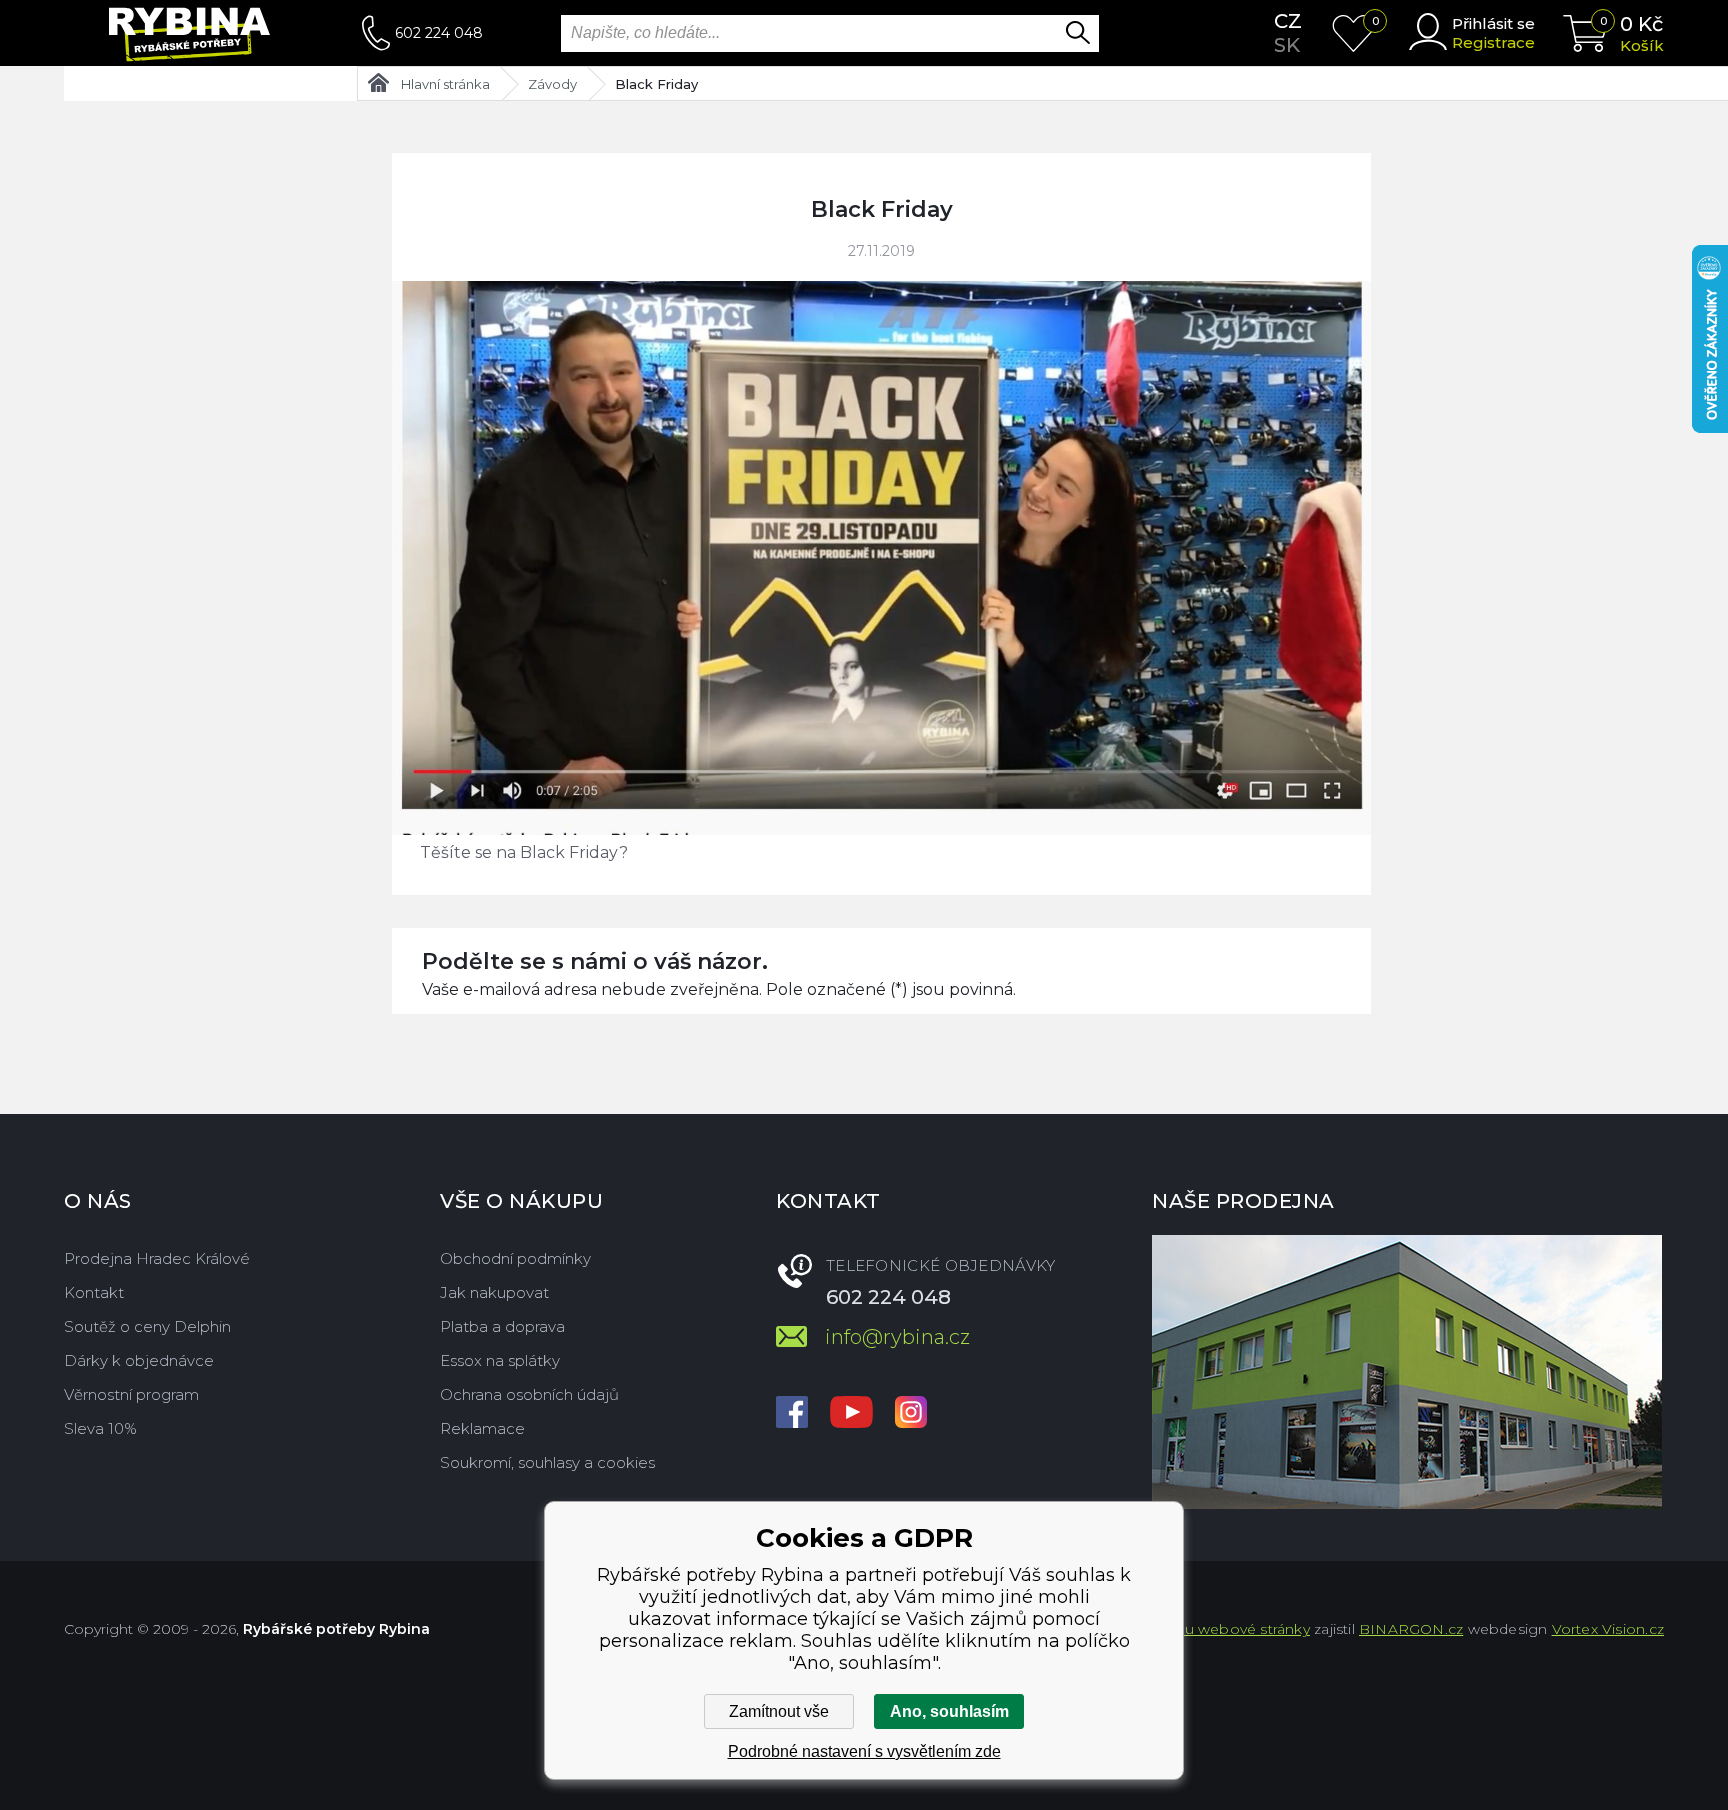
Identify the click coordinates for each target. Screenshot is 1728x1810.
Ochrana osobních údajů (529, 1394)
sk (1287, 45)
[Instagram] (911, 1414)
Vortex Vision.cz (1608, 1629)
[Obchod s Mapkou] (1407, 1372)
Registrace (1493, 42)
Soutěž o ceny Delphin (147, 1326)
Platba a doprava (502, 1326)
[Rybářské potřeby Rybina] (213, 33)
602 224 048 (439, 33)
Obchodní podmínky (515, 1258)
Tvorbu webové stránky (1226, 1629)
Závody (552, 84)
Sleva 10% (100, 1428)
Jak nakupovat (494, 1292)
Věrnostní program (131, 1394)
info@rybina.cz (897, 1337)
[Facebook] (792, 1414)
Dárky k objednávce (139, 1360)
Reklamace (482, 1428)
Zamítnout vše (779, 1711)
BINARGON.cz (1411, 1629)
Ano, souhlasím (949, 1711)
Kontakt (94, 1292)
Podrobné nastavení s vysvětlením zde (864, 1751)
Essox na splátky (500, 1360)
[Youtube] (851, 1414)
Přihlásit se (1493, 23)
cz (1288, 21)
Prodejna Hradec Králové (157, 1258)
